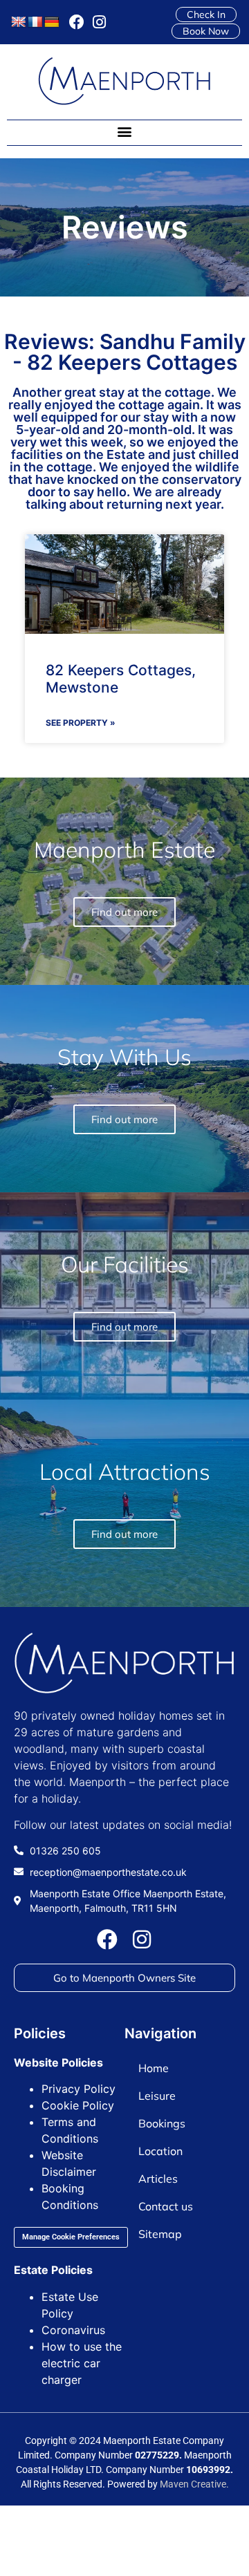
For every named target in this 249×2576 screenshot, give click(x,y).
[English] (19, 22)
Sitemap (160, 2234)
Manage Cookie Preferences (71, 2237)
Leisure (157, 2096)
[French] (35, 22)
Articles (158, 2179)
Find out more (124, 1534)
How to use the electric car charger (82, 2363)
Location (160, 2151)
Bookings (162, 2123)
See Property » (81, 723)
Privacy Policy (79, 2089)
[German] (52, 22)
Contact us (166, 2206)
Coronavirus (73, 2330)
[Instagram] (99, 22)
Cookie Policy (78, 2105)
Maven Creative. (194, 2484)
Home (154, 2068)
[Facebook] (77, 22)
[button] (125, 132)
